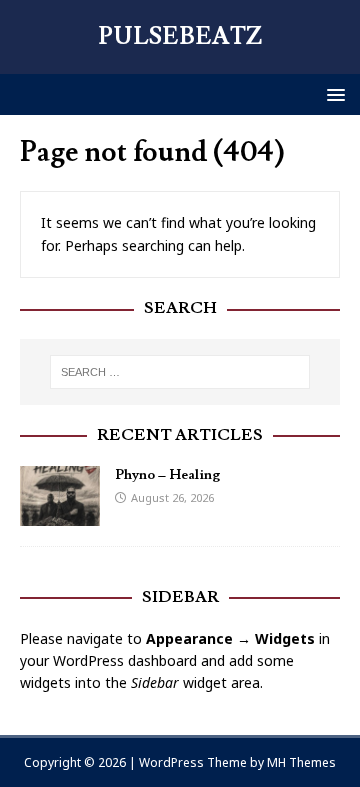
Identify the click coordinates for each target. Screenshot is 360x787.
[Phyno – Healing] (60, 513)
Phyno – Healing (167, 475)
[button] (332, 93)
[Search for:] (180, 372)
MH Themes (301, 762)
